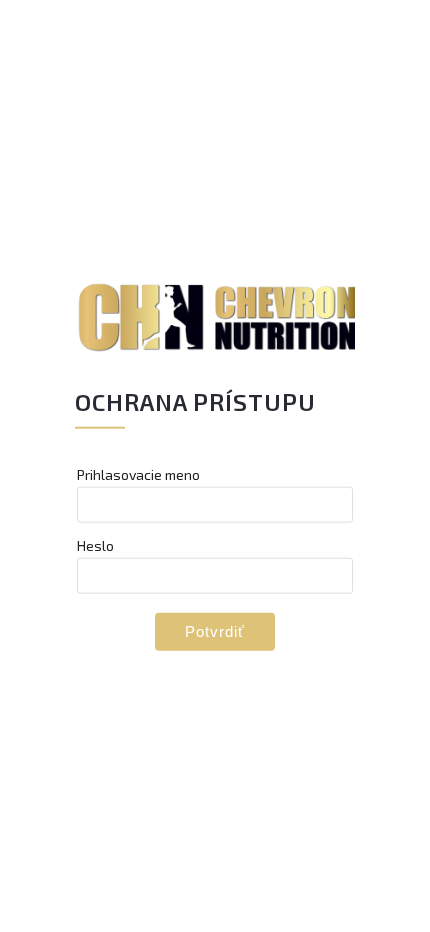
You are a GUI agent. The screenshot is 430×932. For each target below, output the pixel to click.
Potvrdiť (215, 630)
